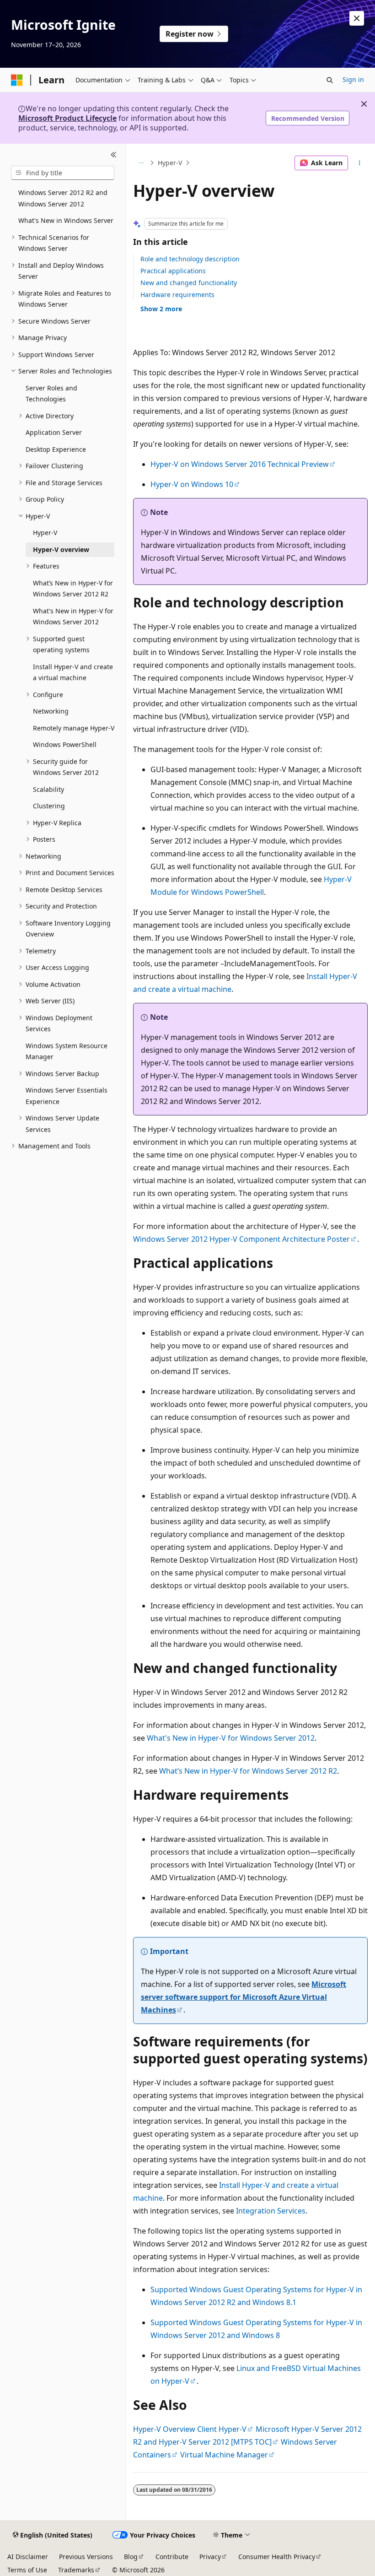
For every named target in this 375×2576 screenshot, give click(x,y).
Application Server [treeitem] (54, 432)
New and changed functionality (189, 283)
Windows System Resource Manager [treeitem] (67, 1051)
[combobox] (63, 173)
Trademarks (76, 2570)
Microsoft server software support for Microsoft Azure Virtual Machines (244, 1997)
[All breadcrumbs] (141, 163)
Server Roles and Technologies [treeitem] (51, 394)
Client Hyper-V (222, 2429)
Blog (131, 2557)
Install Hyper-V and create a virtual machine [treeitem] (73, 672)
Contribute (172, 2557)
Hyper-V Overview (164, 2429)
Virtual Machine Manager (224, 2455)
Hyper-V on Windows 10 (192, 484)
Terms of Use (27, 2570)
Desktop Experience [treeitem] (56, 449)
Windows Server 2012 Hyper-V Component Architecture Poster (241, 1239)
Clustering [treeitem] (49, 806)
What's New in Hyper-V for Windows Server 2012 (231, 1738)
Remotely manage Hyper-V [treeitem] (74, 728)
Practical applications (173, 271)
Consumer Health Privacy (277, 2557)
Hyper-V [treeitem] (45, 533)
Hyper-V (170, 163)
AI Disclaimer (28, 2557)
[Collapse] (114, 155)
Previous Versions (86, 2557)
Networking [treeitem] (51, 711)
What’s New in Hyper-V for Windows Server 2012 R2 (248, 1771)
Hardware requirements (177, 295)
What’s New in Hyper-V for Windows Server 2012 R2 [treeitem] (73, 589)
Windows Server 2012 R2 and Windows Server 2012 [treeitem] (63, 198)
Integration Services (271, 2211)
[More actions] (360, 163)
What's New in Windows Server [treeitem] (66, 220)
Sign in (353, 79)
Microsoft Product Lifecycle (67, 118)
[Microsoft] (17, 80)
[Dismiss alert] (357, 18)
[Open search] (330, 80)
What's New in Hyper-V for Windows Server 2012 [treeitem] (73, 617)
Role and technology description (190, 259)
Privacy (210, 2557)
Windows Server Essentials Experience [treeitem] (67, 1096)
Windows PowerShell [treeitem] (65, 744)
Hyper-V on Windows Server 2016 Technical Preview (240, 464)
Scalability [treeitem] (48, 789)
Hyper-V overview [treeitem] (61, 549)
